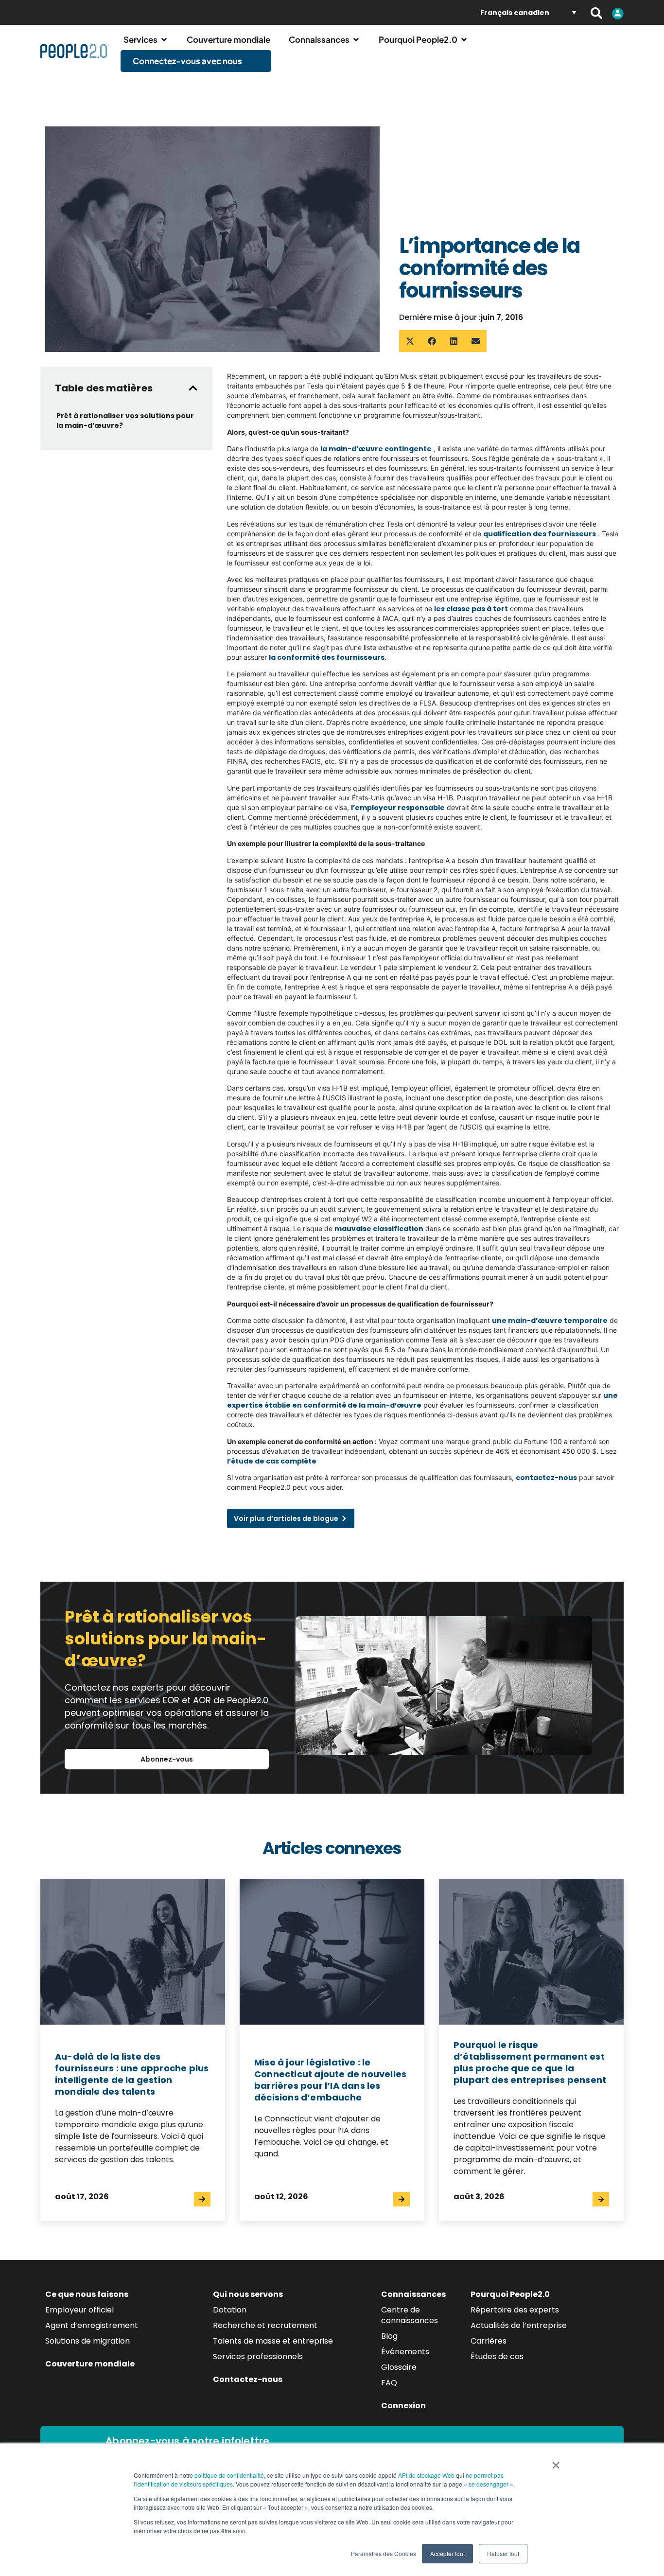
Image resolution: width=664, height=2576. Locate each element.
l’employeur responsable (398, 808)
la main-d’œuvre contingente (376, 449)
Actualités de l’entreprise (519, 2325)
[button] (410, 341)
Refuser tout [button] (503, 2553)
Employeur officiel (79, 2310)
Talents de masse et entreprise (273, 2341)
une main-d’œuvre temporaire (550, 1321)
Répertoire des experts (515, 2310)
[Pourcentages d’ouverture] (164, 40)
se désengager (489, 2484)
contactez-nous (546, 1478)
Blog (389, 2336)
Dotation (230, 2310)
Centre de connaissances (410, 2315)
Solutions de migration (87, 2341)
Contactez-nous (248, 2379)
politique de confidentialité (229, 2475)
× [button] (556, 2462)
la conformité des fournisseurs (327, 657)
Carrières (489, 2341)
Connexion (403, 2406)
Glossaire (399, 2367)
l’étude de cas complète (272, 1461)
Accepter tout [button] (447, 2553)
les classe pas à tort (471, 609)
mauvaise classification (379, 1229)
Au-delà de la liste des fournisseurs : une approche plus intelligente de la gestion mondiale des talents (132, 2074)
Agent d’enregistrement (92, 2325)
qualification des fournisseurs (540, 534)
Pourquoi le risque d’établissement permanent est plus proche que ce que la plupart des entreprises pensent (530, 2062)
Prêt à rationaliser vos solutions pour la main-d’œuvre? (125, 421)
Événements (405, 2352)
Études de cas (497, 2356)
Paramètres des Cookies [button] (384, 2553)
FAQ (389, 2383)
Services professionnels (258, 2356)
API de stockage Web (426, 2475)
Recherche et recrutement (265, 2325)
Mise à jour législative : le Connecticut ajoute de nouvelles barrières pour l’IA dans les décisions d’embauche (330, 2080)
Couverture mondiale (90, 2364)
